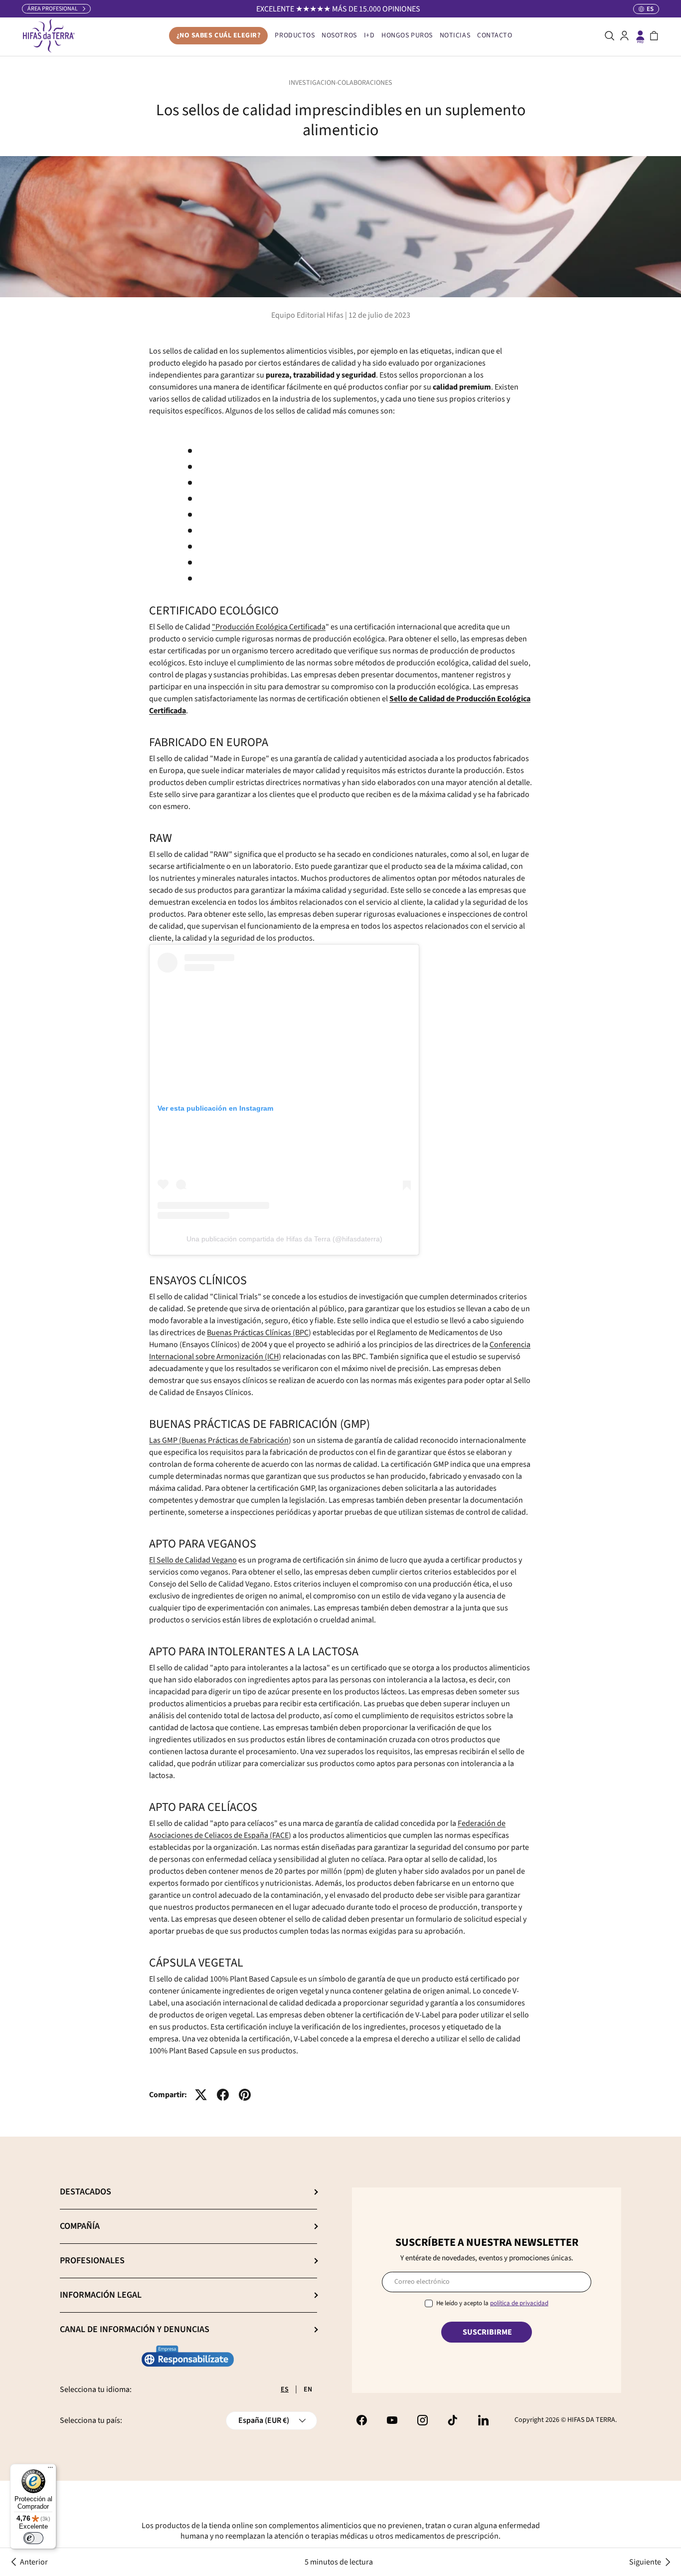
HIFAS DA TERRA (591, 2420)
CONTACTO (495, 35)
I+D (369, 35)
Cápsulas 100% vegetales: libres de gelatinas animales (288, 579)
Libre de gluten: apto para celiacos (255, 563)
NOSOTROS (339, 35)
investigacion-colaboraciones (340, 83)
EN (308, 2389)
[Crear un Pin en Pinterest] (245, 2095)
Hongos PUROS (407, 35)
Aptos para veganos (231, 531)
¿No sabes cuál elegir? (219, 35)
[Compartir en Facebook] (223, 2095)
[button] (654, 36)
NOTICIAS (455, 35)
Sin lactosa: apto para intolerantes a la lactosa (274, 547)
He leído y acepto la (492, 2304)
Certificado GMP (225, 515)
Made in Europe (224, 467)
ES (285, 2389)
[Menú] (50, 2470)
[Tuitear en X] (201, 2095)
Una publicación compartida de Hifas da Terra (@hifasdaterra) (284, 1239)
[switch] (33, 2538)
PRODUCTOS (295, 35)
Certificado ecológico (233, 451)
